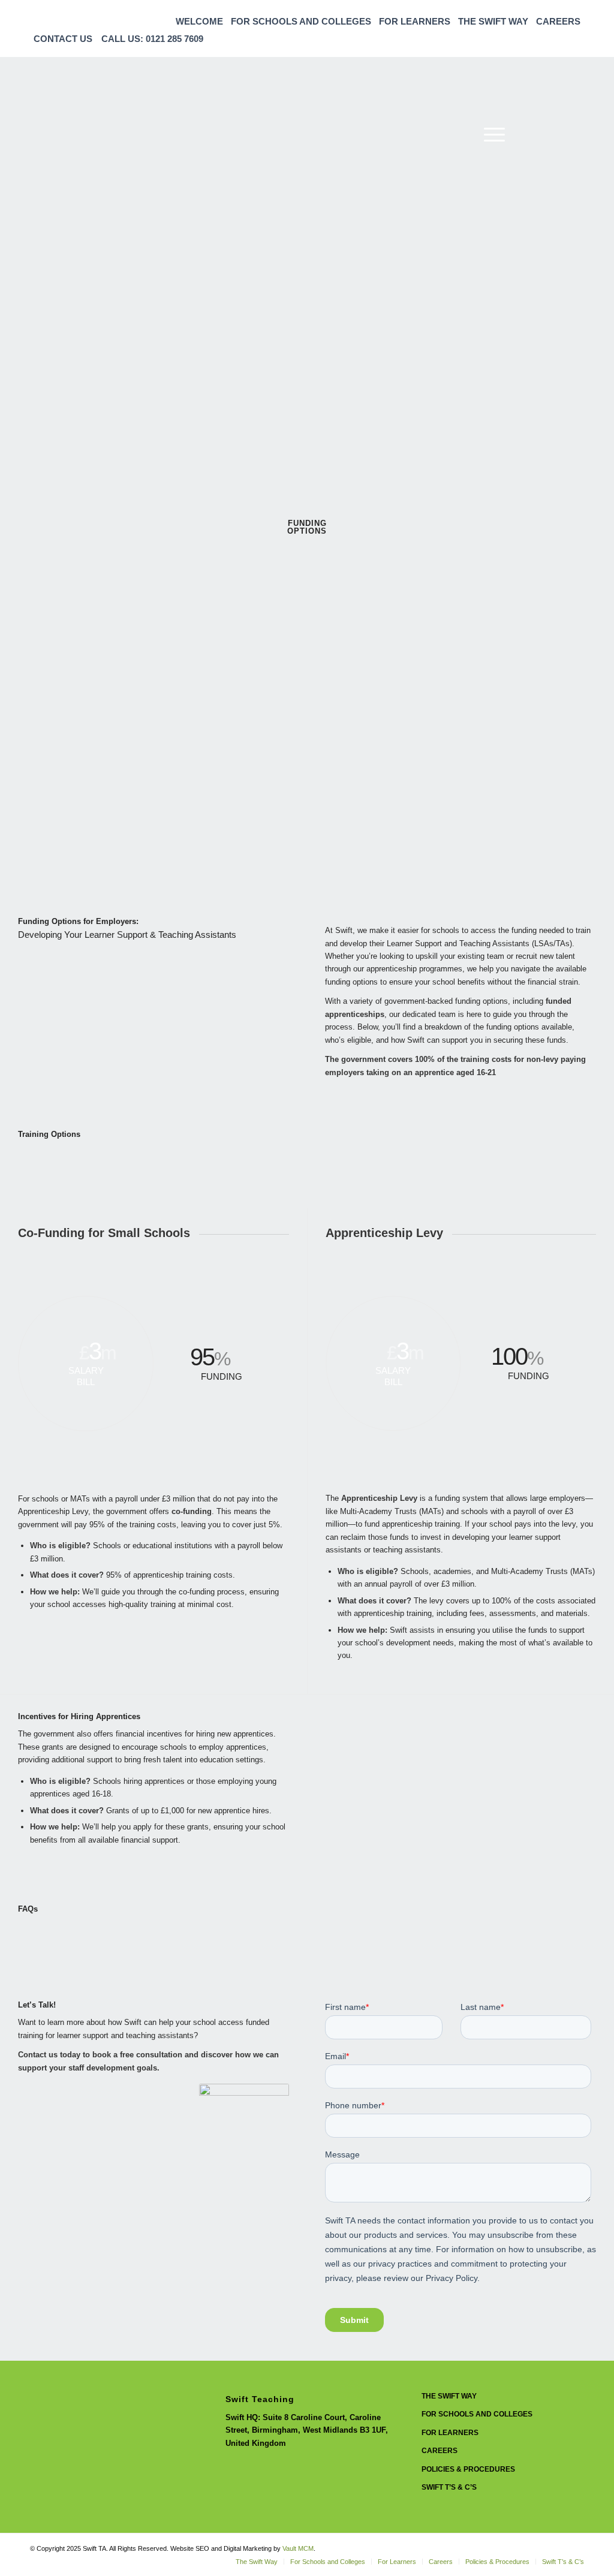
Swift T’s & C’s (449, 2487)
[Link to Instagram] (539, 134)
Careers (558, 21)
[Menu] (490, 134)
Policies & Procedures (468, 2469)
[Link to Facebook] (575, 134)
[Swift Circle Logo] (120, 134)
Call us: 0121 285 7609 (152, 39)
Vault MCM (298, 2548)
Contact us (63, 39)
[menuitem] (200, 21)
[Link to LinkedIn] (557, 134)
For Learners (415, 21)
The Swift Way (493, 21)
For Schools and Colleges (301, 21)
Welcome (199, 21)
